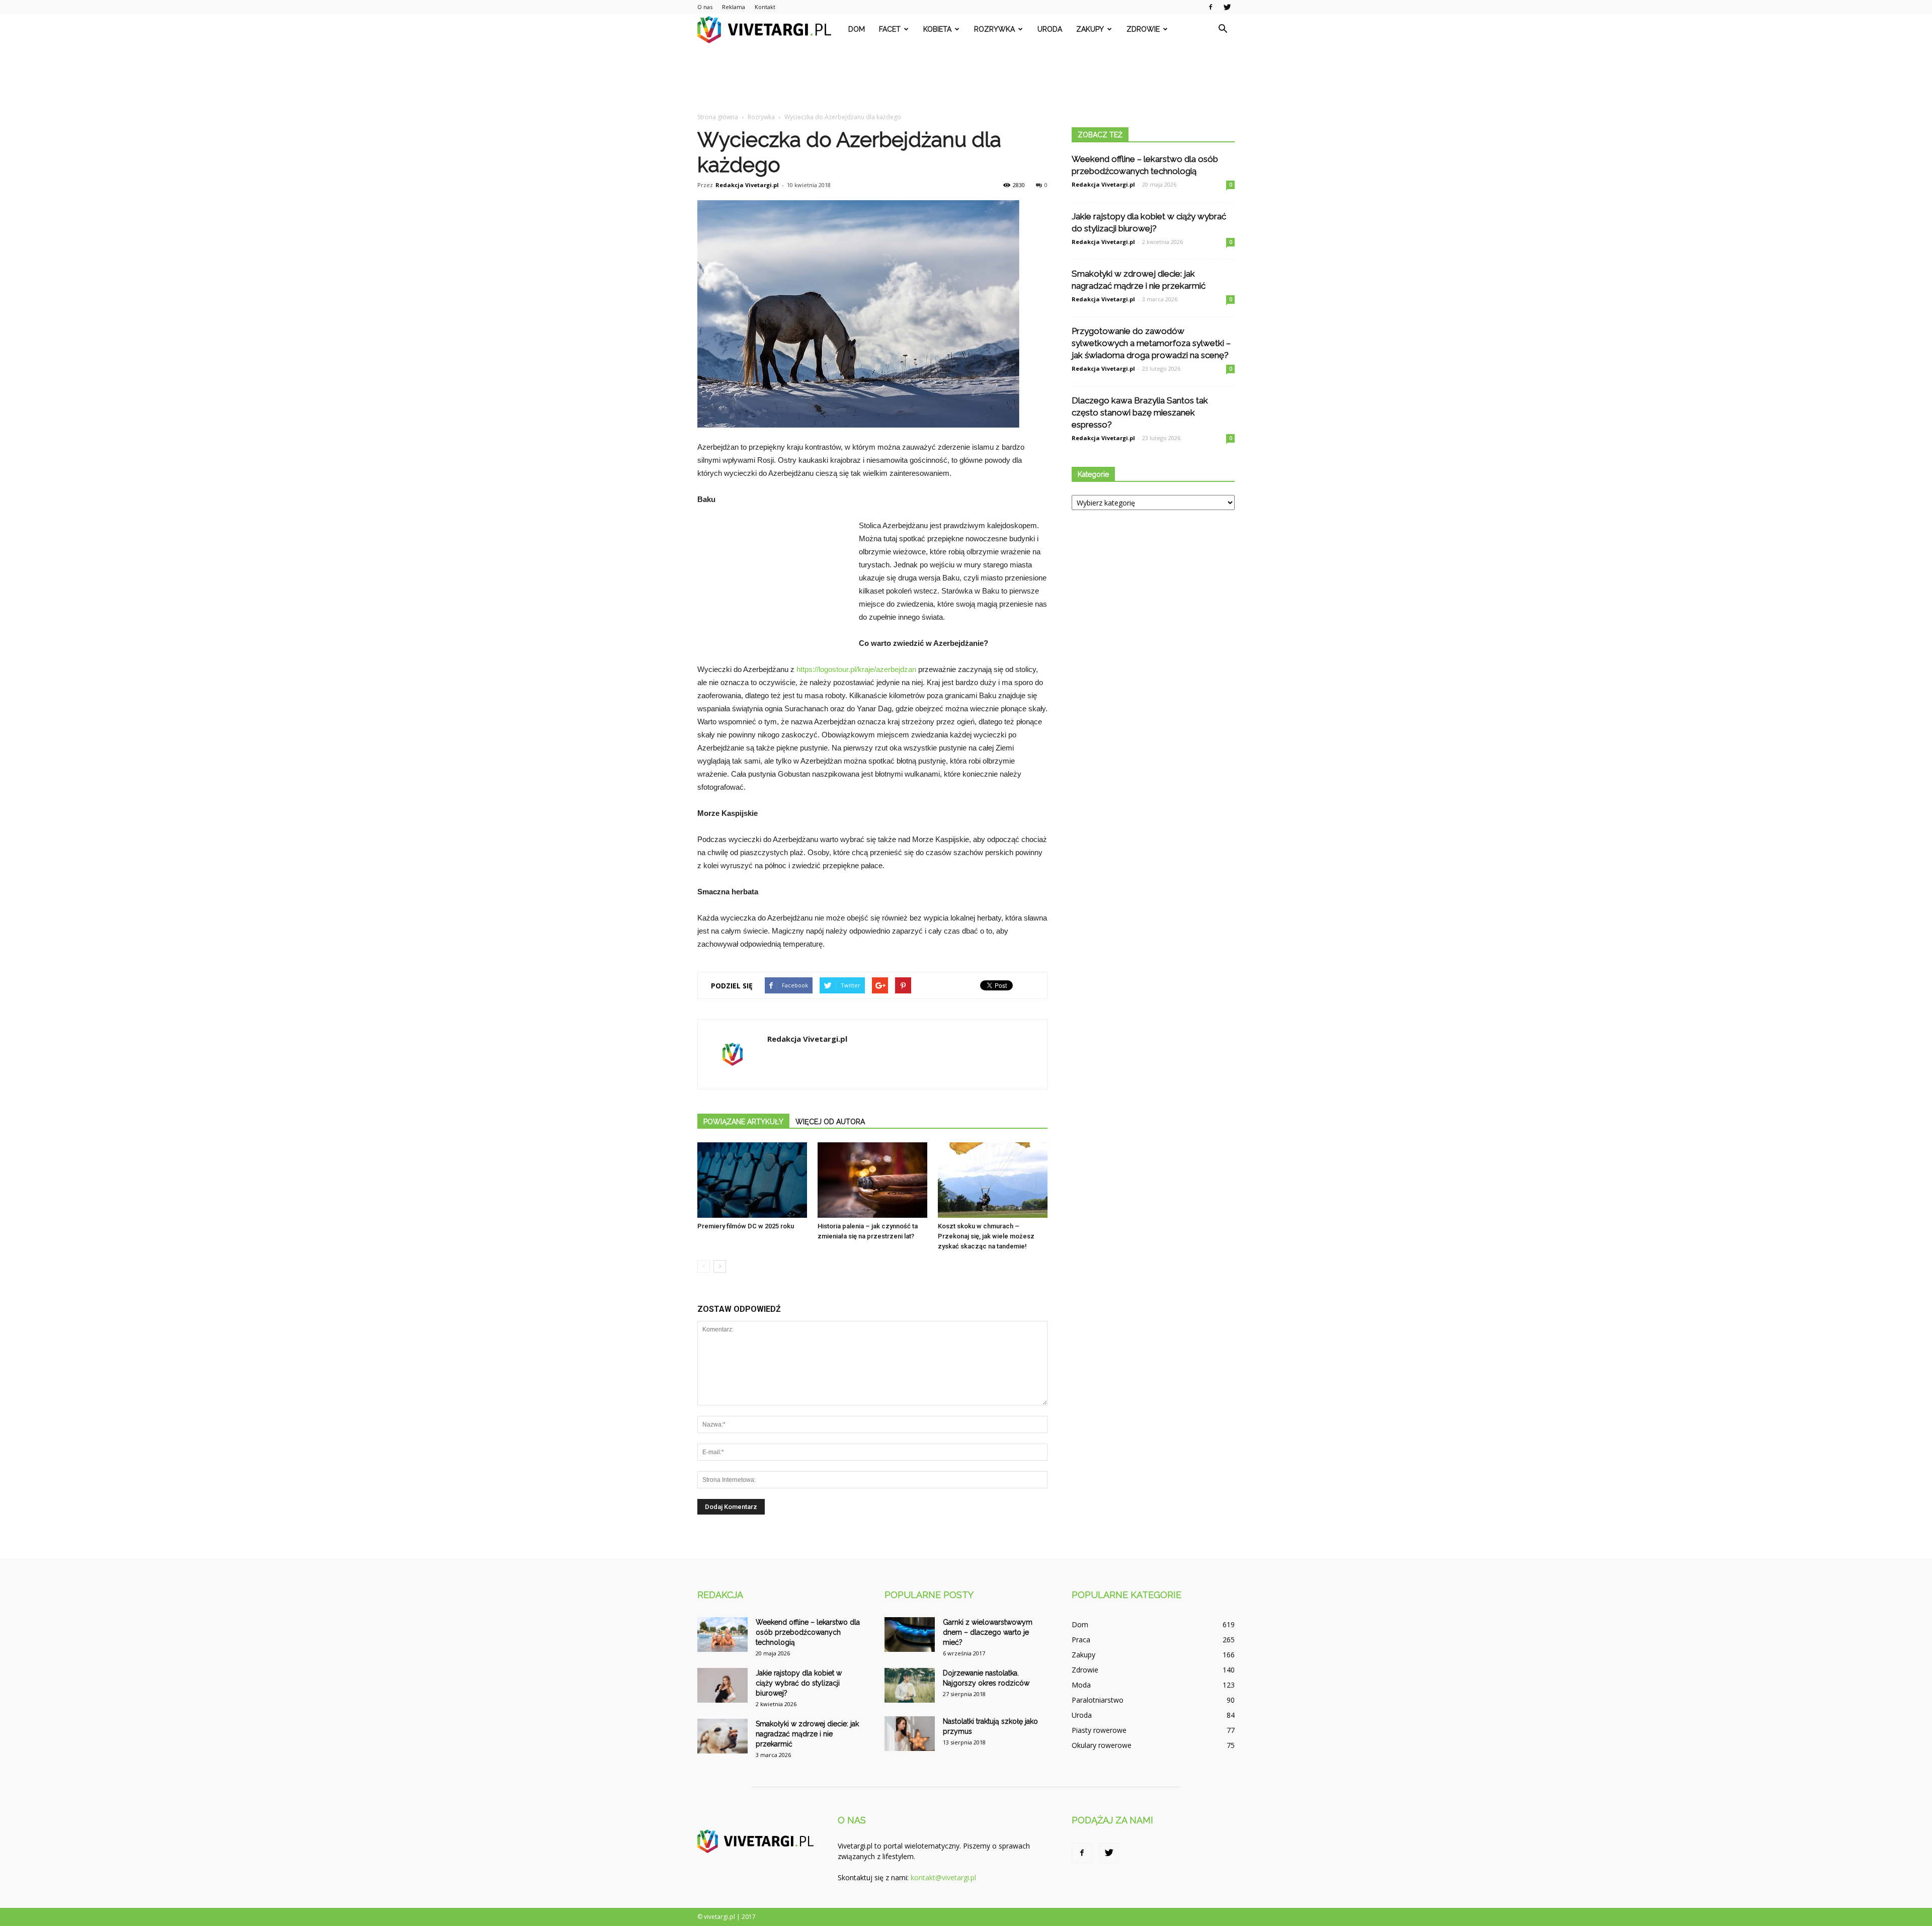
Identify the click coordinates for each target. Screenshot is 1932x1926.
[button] (1223, 29)
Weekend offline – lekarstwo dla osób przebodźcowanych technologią (808, 1632)
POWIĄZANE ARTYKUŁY (743, 1122)
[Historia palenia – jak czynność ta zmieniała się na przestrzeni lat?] (872, 1180)
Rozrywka (994, 29)
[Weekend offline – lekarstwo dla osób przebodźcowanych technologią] (722, 1635)
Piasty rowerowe (1099, 1730)
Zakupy (1090, 29)
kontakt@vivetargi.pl (943, 1877)
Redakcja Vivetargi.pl (747, 185)
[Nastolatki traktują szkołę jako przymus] (910, 1734)
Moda (1081, 1685)
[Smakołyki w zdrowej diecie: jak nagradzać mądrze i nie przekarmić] (722, 1736)
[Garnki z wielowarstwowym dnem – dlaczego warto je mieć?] (910, 1635)
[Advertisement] (966, 79)
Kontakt (765, 7)
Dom (857, 29)
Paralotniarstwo (1098, 1700)
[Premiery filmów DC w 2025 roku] (752, 1180)
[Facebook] (1211, 7)
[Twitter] (1227, 7)
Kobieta (937, 29)
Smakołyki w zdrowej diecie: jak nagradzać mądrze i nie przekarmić (807, 1734)
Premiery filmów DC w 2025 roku (746, 1226)
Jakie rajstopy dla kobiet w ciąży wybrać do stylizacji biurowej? (799, 1683)
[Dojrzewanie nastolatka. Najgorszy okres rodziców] (910, 1685)
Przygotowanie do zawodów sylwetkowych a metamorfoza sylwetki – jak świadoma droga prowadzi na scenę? (1151, 343)
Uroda (1050, 29)
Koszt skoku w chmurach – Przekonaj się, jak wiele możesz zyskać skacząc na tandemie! (986, 1236)
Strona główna (718, 117)
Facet (890, 29)
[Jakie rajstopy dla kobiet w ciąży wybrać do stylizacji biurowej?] (722, 1685)
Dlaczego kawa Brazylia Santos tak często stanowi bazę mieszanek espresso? (1140, 412)
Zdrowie (1143, 29)
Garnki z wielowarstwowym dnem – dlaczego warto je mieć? (988, 1632)
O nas (705, 7)
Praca (1081, 1640)
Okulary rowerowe (1102, 1745)
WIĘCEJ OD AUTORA (830, 1122)
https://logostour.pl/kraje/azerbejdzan (856, 669)
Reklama (734, 7)
